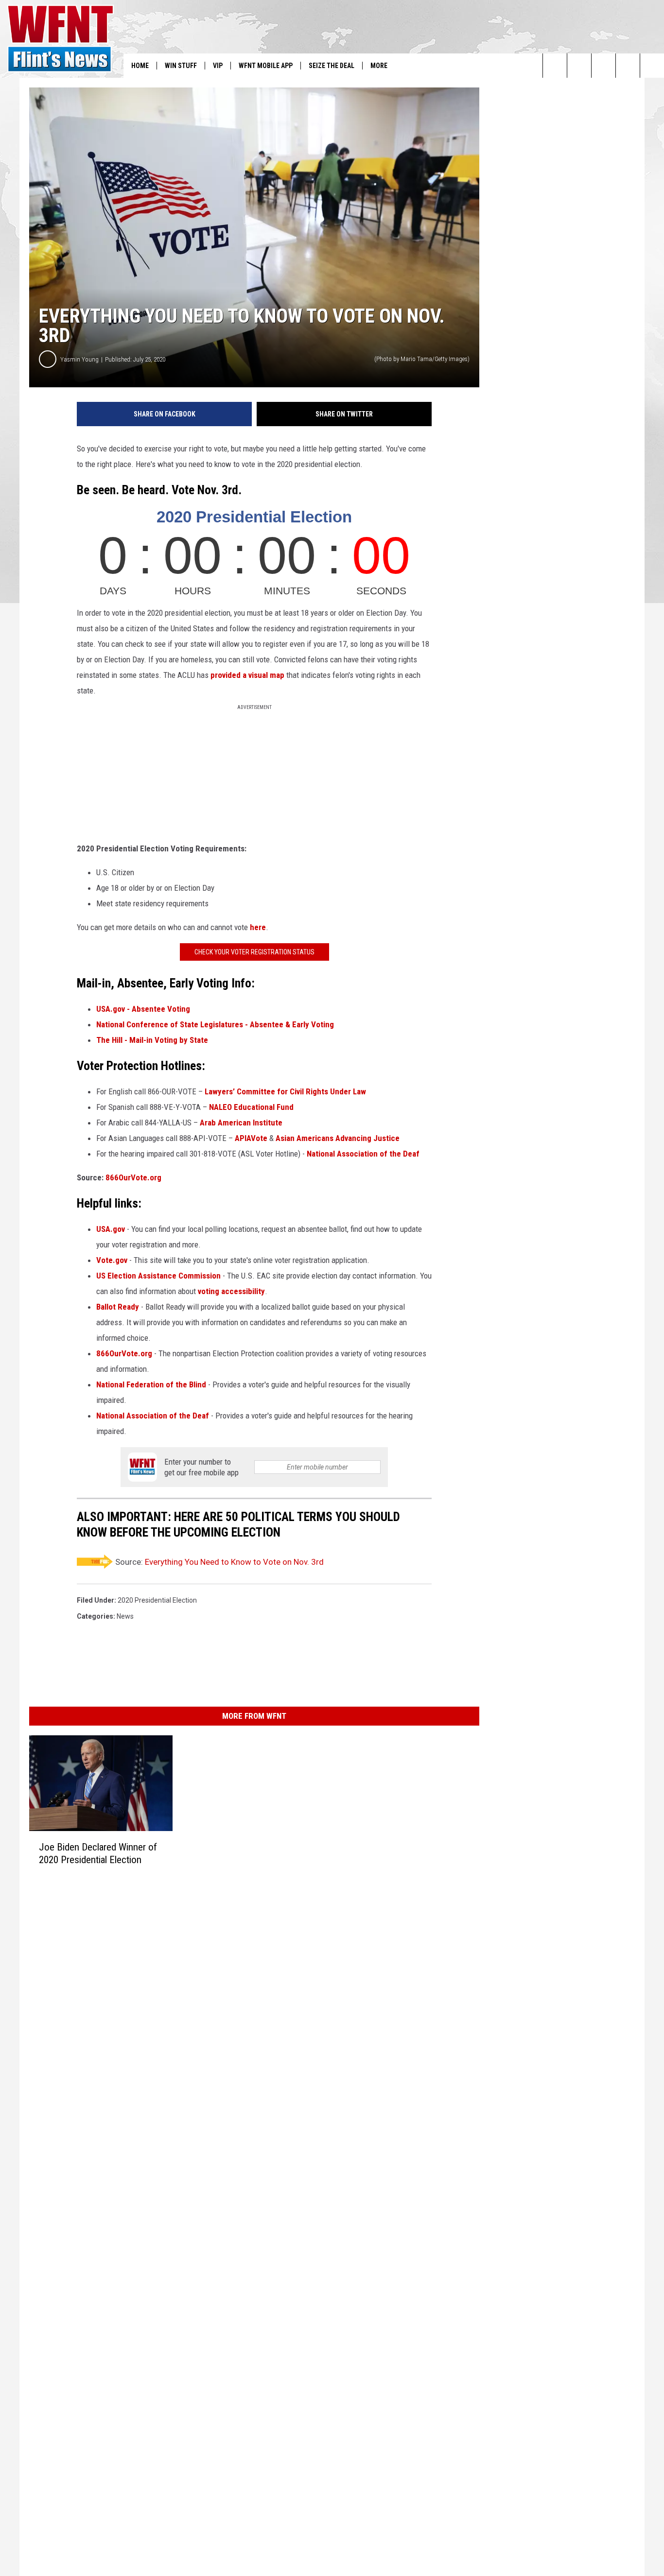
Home (140, 66)
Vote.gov (112, 1260)
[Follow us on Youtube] (652, 66)
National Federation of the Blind (151, 1384)
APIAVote (251, 1138)
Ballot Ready (118, 1307)
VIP (218, 66)
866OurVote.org (133, 1177)
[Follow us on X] (628, 66)
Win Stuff (181, 66)
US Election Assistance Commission (158, 1276)
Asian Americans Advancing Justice (338, 1138)
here (258, 927)
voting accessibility (231, 1291)
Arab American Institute (242, 1123)
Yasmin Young (79, 359)
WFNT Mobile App (266, 66)
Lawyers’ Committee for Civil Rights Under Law (285, 1091)
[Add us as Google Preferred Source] (579, 66)
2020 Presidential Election (157, 1600)
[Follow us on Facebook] (603, 66)
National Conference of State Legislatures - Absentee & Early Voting (215, 1024)
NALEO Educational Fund (251, 1107)
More (379, 66)
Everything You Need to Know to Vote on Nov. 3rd (234, 1562)
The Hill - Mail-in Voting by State (152, 1040)
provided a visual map (247, 675)
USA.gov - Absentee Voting (143, 1009)
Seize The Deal (332, 66)
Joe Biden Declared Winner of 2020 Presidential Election (98, 1853)
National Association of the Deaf (363, 1154)
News (125, 1616)
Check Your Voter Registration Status (254, 952)
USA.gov (111, 1229)
